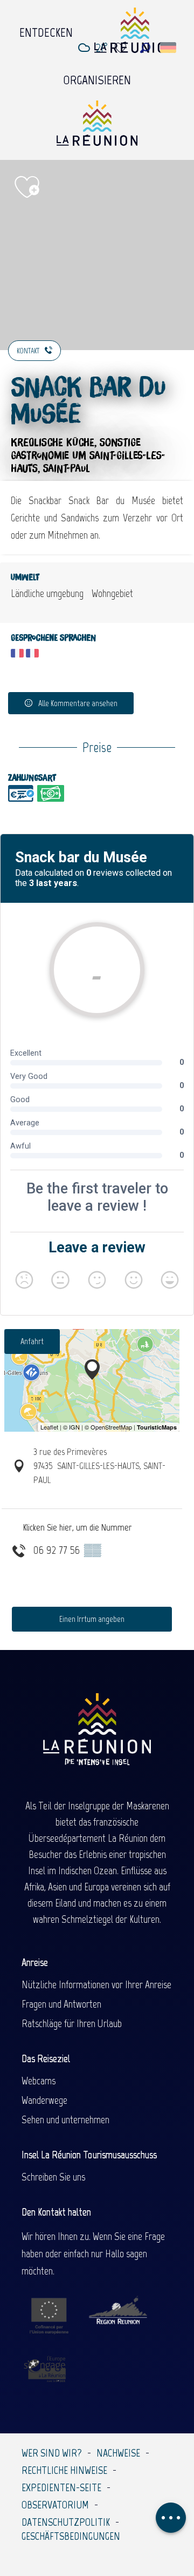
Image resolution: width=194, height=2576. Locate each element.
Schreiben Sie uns (53, 2177)
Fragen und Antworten (61, 2004)
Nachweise (118, 2453)
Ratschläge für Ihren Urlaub (72, 2023)
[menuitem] (46, 30)
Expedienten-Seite (61, 2487)
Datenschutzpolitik (66, 2522)
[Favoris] (122, 48)
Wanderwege (44, 2100)
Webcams (39, 2081)
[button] (145, 48)
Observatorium (55, 2505)
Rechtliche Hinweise (64, 2470)
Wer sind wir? (52, 2453)
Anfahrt (32, 1341)
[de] (169, 48)
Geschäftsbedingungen (71, 2536)
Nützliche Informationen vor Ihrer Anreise (96, 1984)
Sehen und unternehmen (65, 2119)
